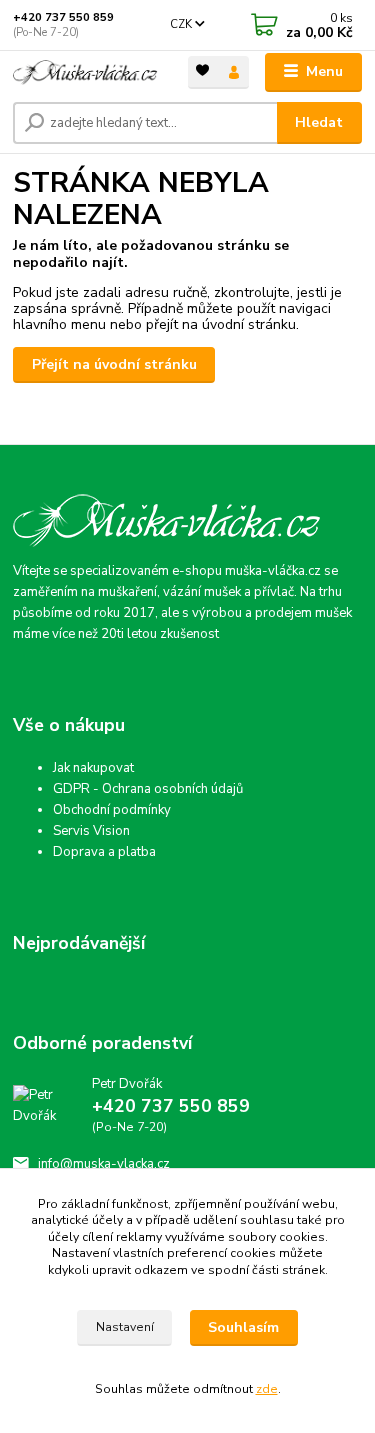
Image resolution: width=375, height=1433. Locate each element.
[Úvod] (85, 72)
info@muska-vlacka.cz (104, 1164)
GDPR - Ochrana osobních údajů (148, 789)
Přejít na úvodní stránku (114, 364)
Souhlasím (243, 1327)
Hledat (319, 122)
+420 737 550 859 (63, 17)
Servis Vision (91, 831)
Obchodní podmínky (112, 810)
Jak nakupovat (93, 768)
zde (267, 1389)
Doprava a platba (104, 852)
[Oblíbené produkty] (203, 70)
